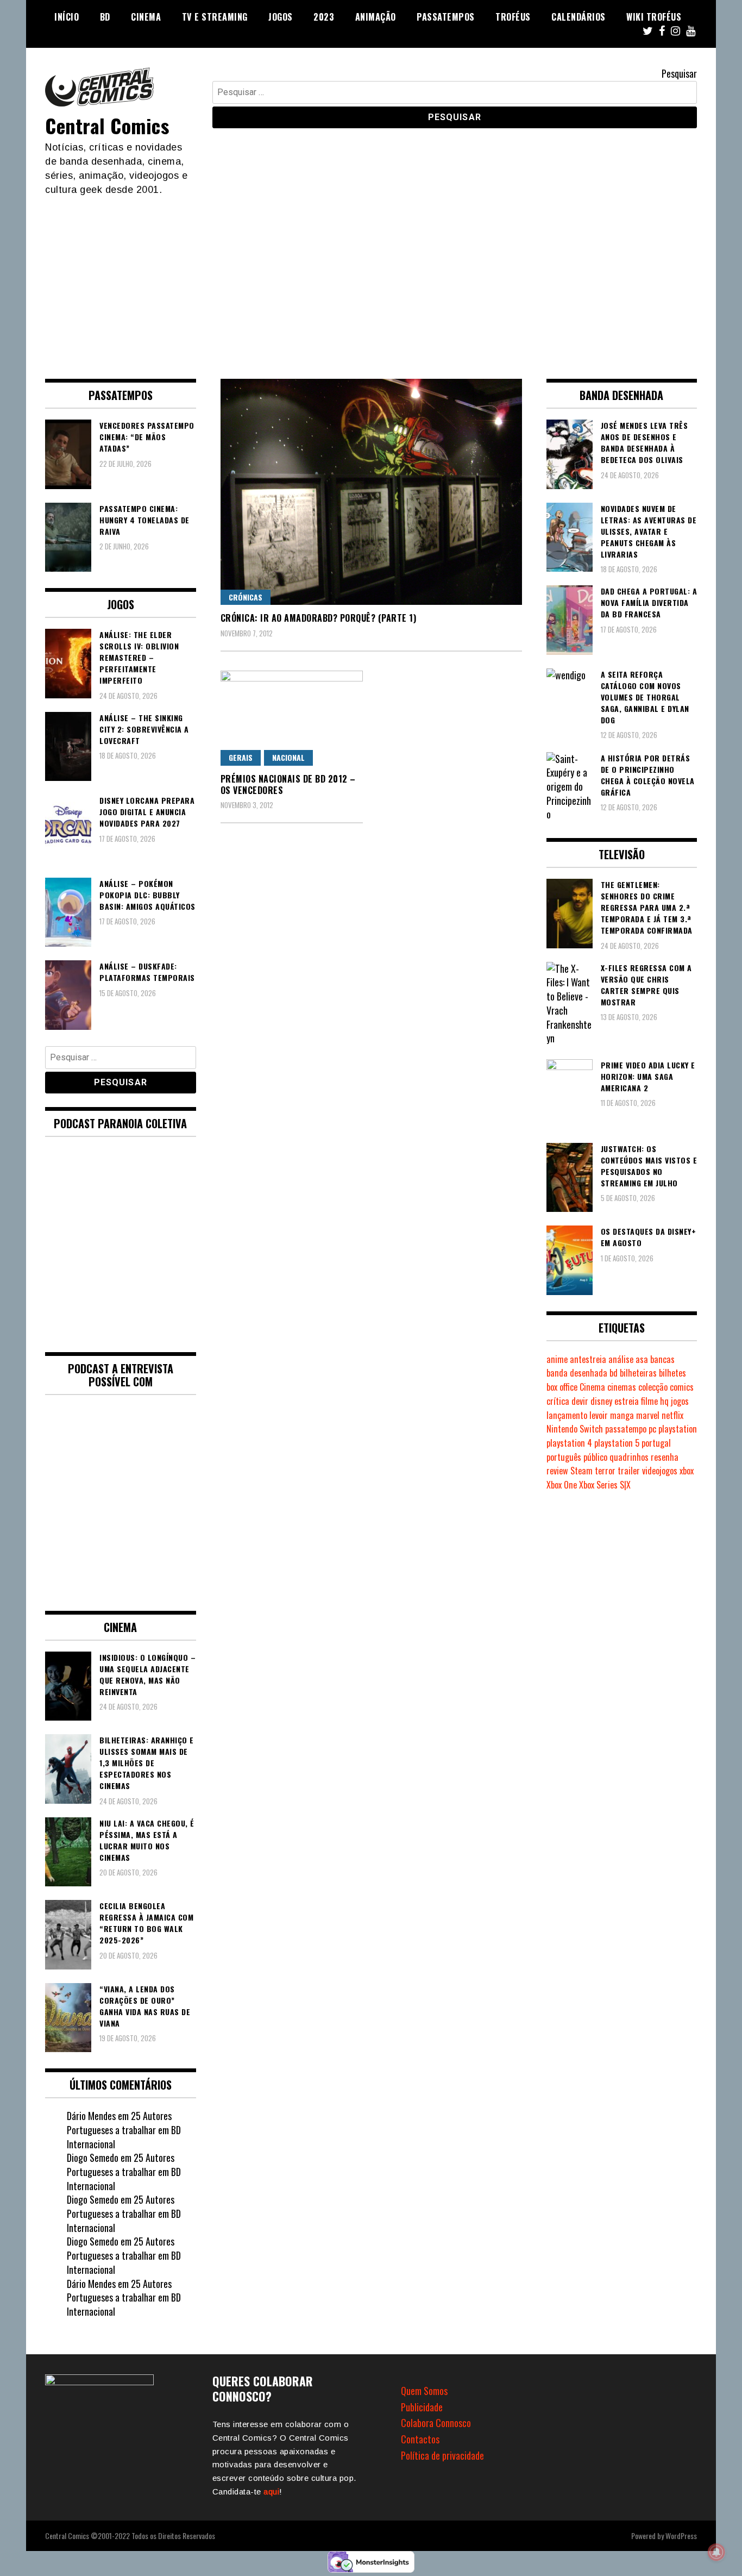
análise (621, 1359)
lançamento (567, 1415)
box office (562, 1387)
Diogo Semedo (93, 2158)
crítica (558, 1401)
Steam (581, 1471)
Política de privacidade (442, 2455)
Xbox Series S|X (605, 1485)
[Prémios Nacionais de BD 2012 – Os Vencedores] (292, 718)
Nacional (288, 757)
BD (105, 17)
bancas (662, 1359)
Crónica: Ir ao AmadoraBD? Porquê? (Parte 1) (319, 618)
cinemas (622, 1387)
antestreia (588, 1359)
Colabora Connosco (436, 2423)
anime (557, 1359)
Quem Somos (424, 2391)
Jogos (281, 17)
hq (664, 1401)
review (557, 1471)
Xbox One (562, 1485)
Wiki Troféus (654, 17)
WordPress (681, 2536)
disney (601, 1401)
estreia (627, 1401)
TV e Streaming (215, 17)
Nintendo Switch (575, 1429)
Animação (376, 17)
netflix (672, 1415)
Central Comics (107, 125)
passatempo (626, 1429)
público (595, 1457)
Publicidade (422, 2407)
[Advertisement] (371, 278)
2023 (324, 17)
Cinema (146, 17)
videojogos (660, 1471)
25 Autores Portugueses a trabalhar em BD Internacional (124, 2130)
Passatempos (446, 17)
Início (67, 17)
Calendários (578, 17)
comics (682, 1387)
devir (580, 1401)
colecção (653, 1387)
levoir (599, 1415)
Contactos (420, 2439)
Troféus (513, 17)
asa (642, 1359)
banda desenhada (577, 1373)
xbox (687, 1471)
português (564, 1457)
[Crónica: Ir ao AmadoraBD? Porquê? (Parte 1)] (371, 492)
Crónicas (246, 597)
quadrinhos (629, 1457)
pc (652, 1429)
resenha (665, 1457)
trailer (629, 1471)
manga (622, 1415)
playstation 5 (617, 1443)
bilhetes (672, 1373)
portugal (656, 1443)
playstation (678, 1429)
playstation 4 (569, 1443)
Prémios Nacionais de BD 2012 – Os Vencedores (288, 784)
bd (614, 1373)
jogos (680, 1401)
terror (605, 1471)
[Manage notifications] (716, 2552)
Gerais (241, 757)
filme (649, 1401)
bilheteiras (638, 1373)
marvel (648, 1415)
